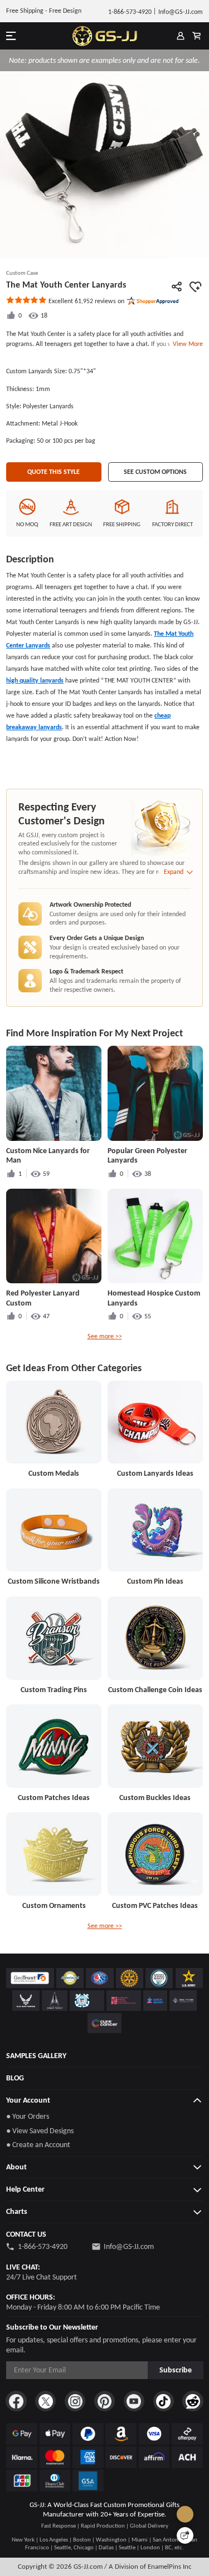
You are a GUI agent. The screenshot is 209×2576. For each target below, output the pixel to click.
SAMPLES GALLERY (36, 2056)
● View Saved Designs (40, 2131)
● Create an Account (38, 2145)
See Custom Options (155, 472)
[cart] (196, 36)
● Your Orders (28, 2116)
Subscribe (176, 2370)
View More (186, 344)
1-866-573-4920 (43, 2246)
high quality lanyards (35, 680)
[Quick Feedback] (185, 2535)
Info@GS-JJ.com (129, 2246)
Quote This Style (54, 472)
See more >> (105, 1336)
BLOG (15, 2078)
